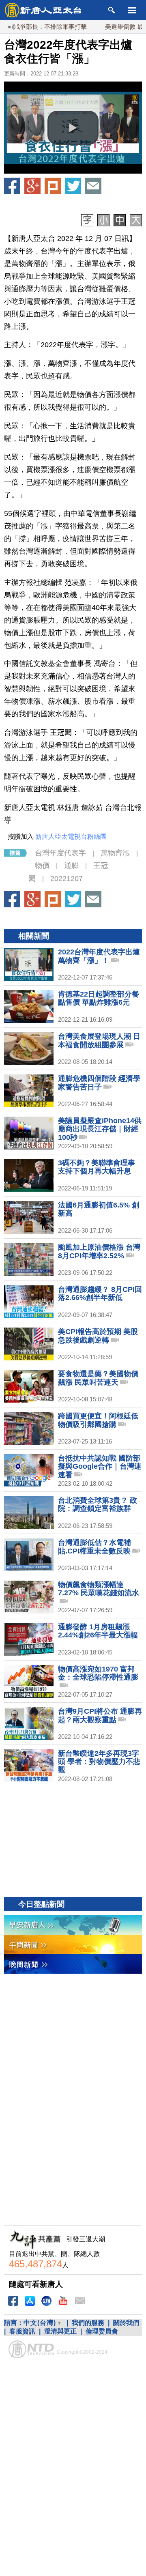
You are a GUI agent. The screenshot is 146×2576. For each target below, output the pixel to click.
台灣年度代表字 (60, 853)
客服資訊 (22, 2331)
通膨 (71, 866)
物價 (42, 866)
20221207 (67, 879)
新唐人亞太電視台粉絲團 (71, 837)
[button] (73, 128)
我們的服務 (88, 2323)
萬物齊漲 (115, 853)
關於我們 (126, 2323)
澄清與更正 (60, 2331)
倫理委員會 (102, 2331)
